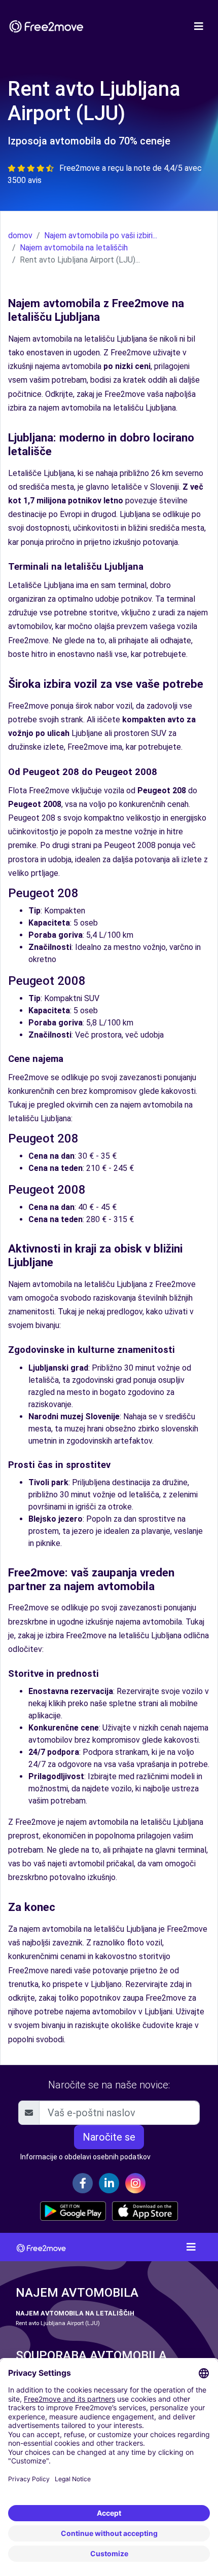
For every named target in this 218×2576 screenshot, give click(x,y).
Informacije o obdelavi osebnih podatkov (85, 2157)
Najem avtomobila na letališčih (74, 248)
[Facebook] (83, 2183)
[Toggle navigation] (199, 26)
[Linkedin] (109, 2183)
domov (20, 235)
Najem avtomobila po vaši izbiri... (101, 235)
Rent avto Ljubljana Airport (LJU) (58, 2323)
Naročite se (109, 2137)
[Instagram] (135, 2183)
